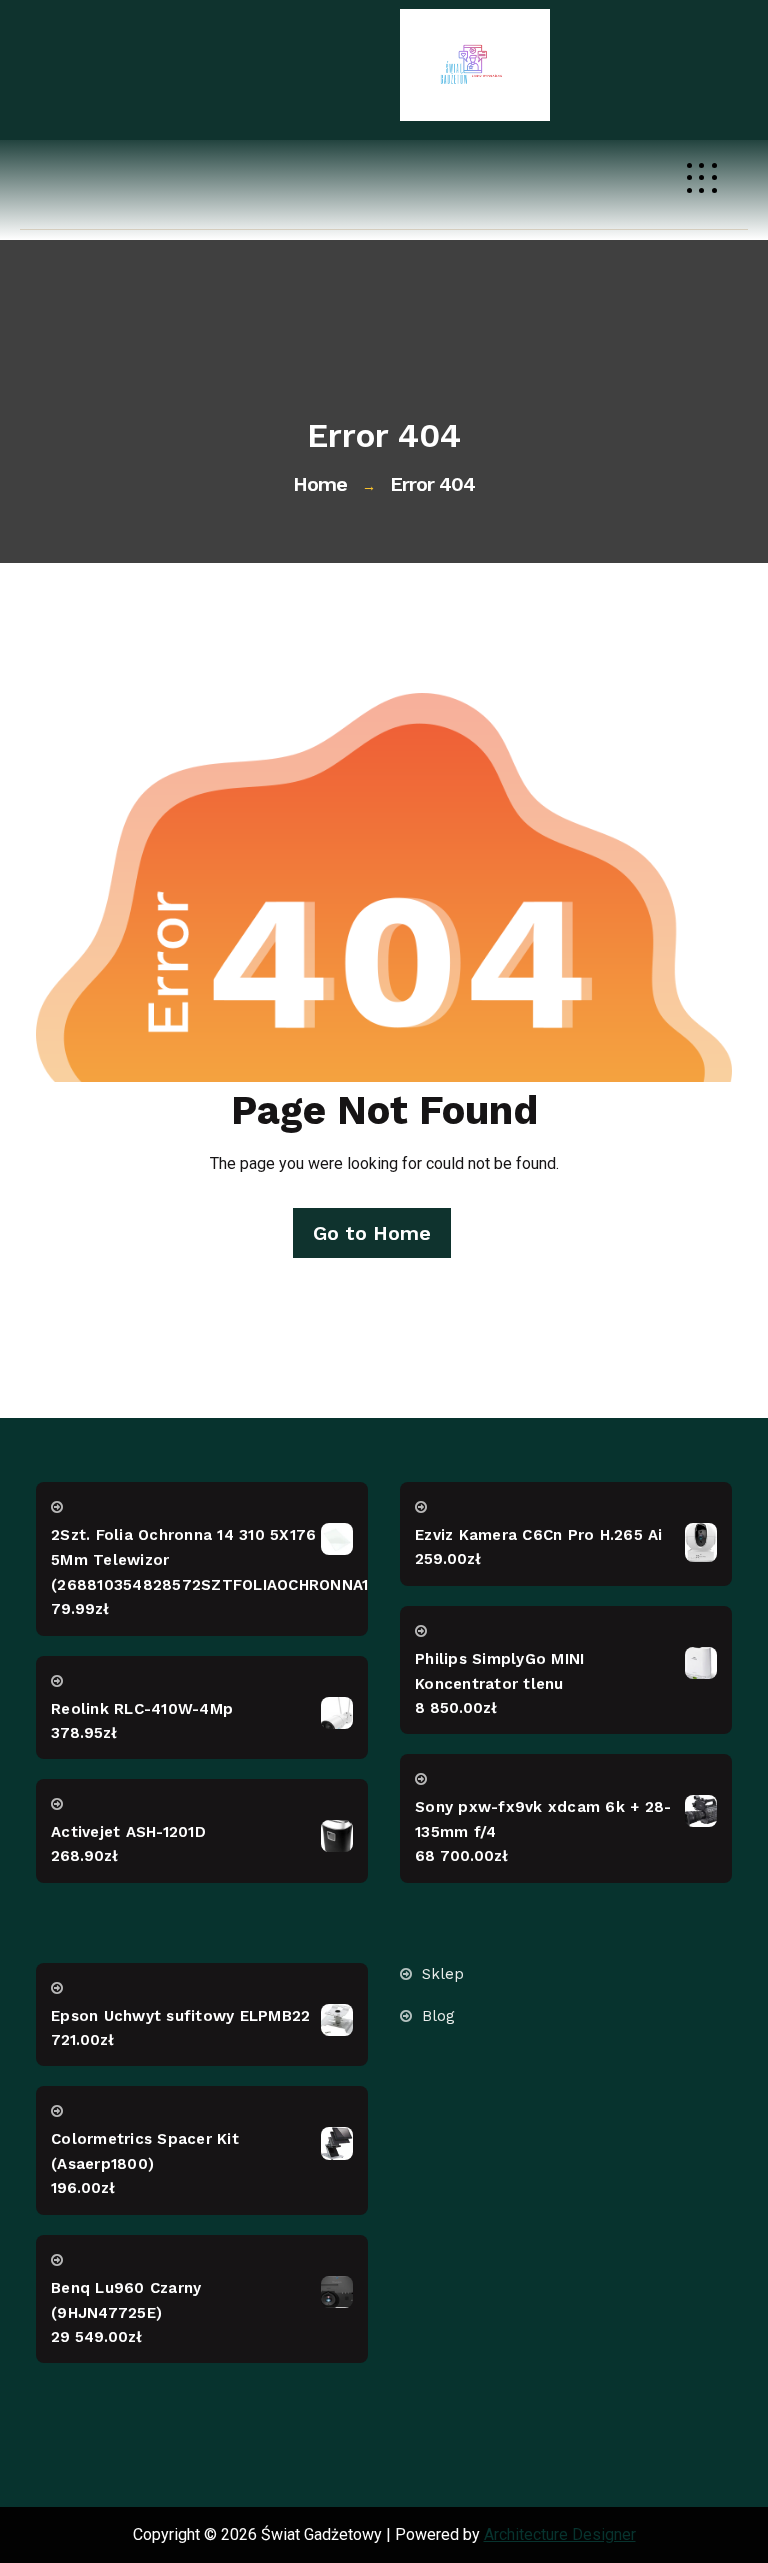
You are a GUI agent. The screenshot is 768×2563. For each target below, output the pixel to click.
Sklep (443, 1974)
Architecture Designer (560, 2534)
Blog (438, 2016)
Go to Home (372, 1233)
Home (320, 484)
